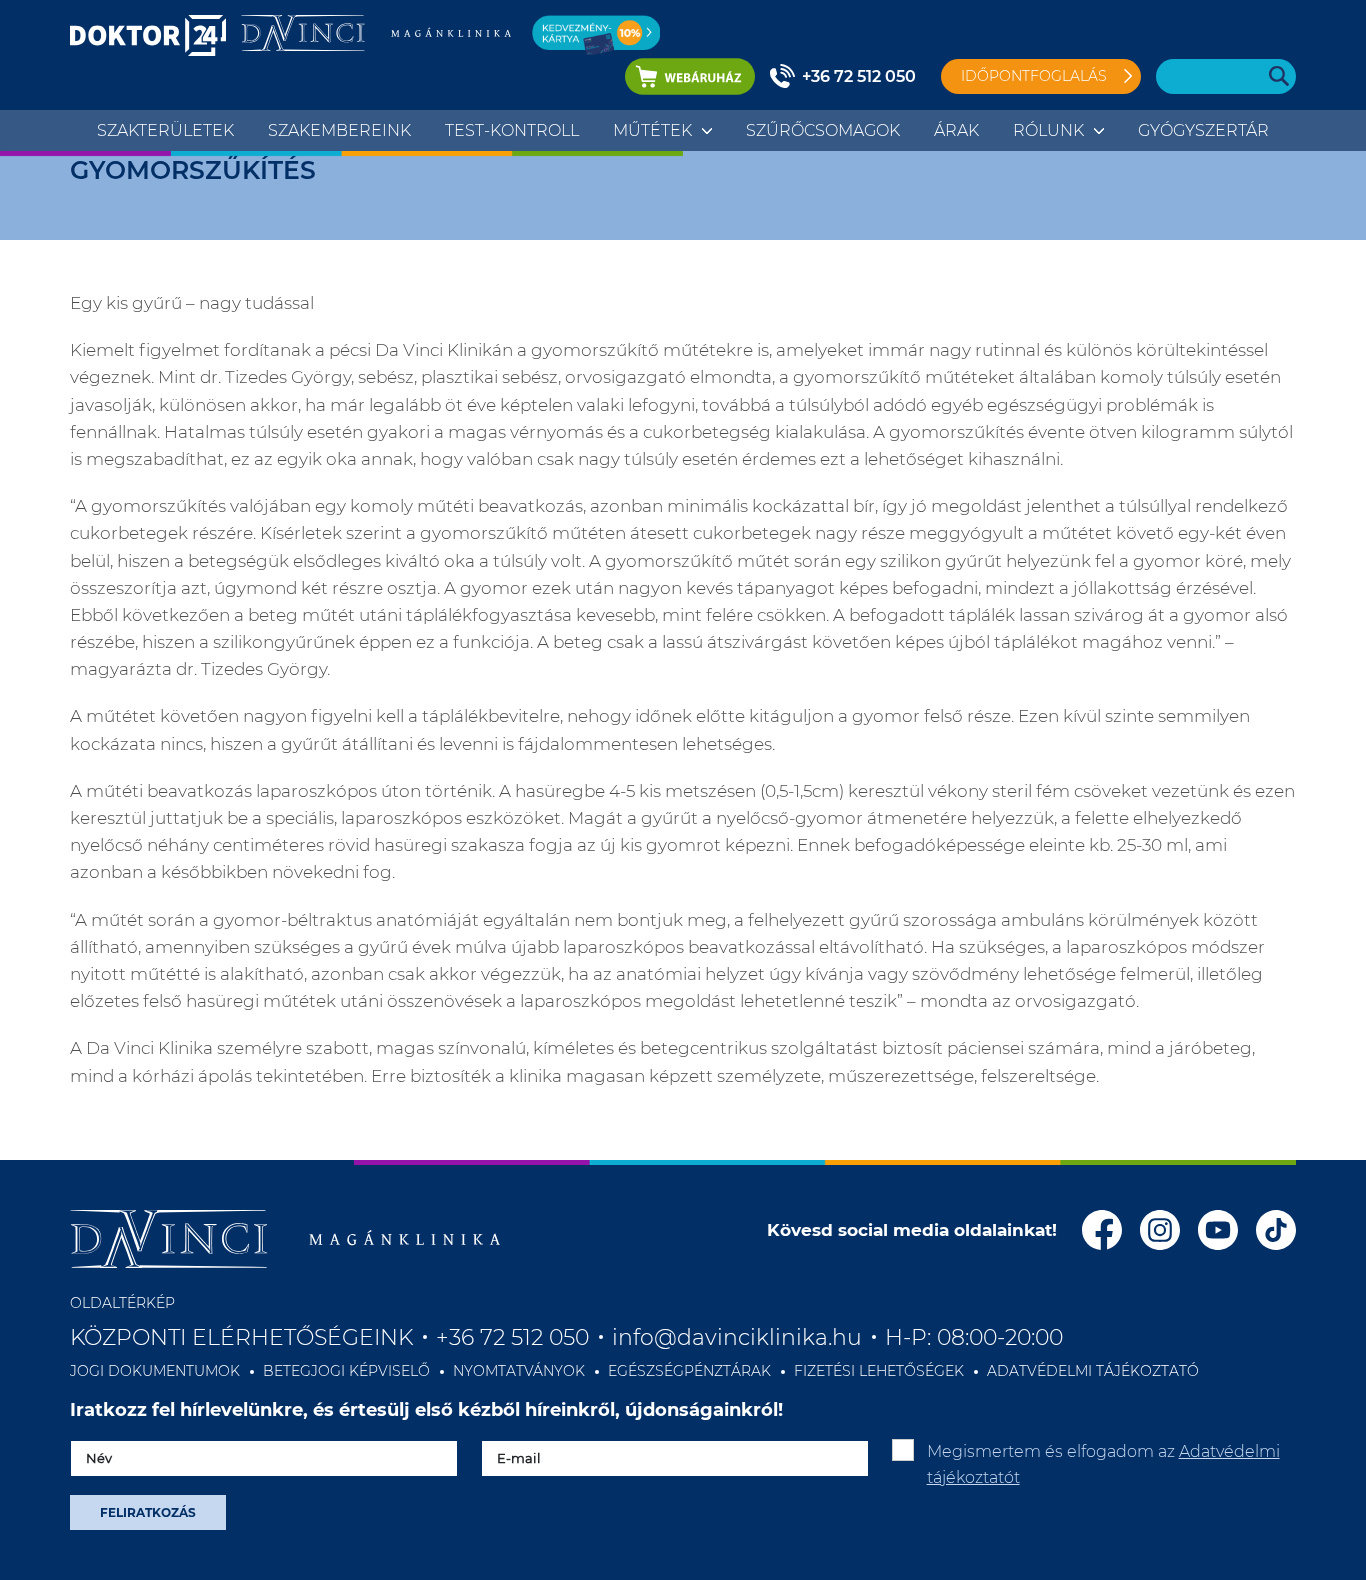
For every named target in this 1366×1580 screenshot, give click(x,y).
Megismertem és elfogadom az (1103, 1464)
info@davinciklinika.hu (737, 1337)
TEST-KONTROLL (512, 130)
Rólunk (1048, 130)
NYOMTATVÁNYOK (519, 1371)
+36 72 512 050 (859, 76)
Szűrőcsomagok (823, 130)
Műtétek (652, 130)
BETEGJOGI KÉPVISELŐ (346, 1371)
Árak (956, 130)
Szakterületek (165, 130)
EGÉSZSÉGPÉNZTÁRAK (689, 1371)
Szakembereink (339, 130)
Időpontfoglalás (1034, 76)
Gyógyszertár (1203, 130)
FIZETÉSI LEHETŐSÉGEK (879, 1371)
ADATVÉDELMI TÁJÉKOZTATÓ (1093, 1371)
